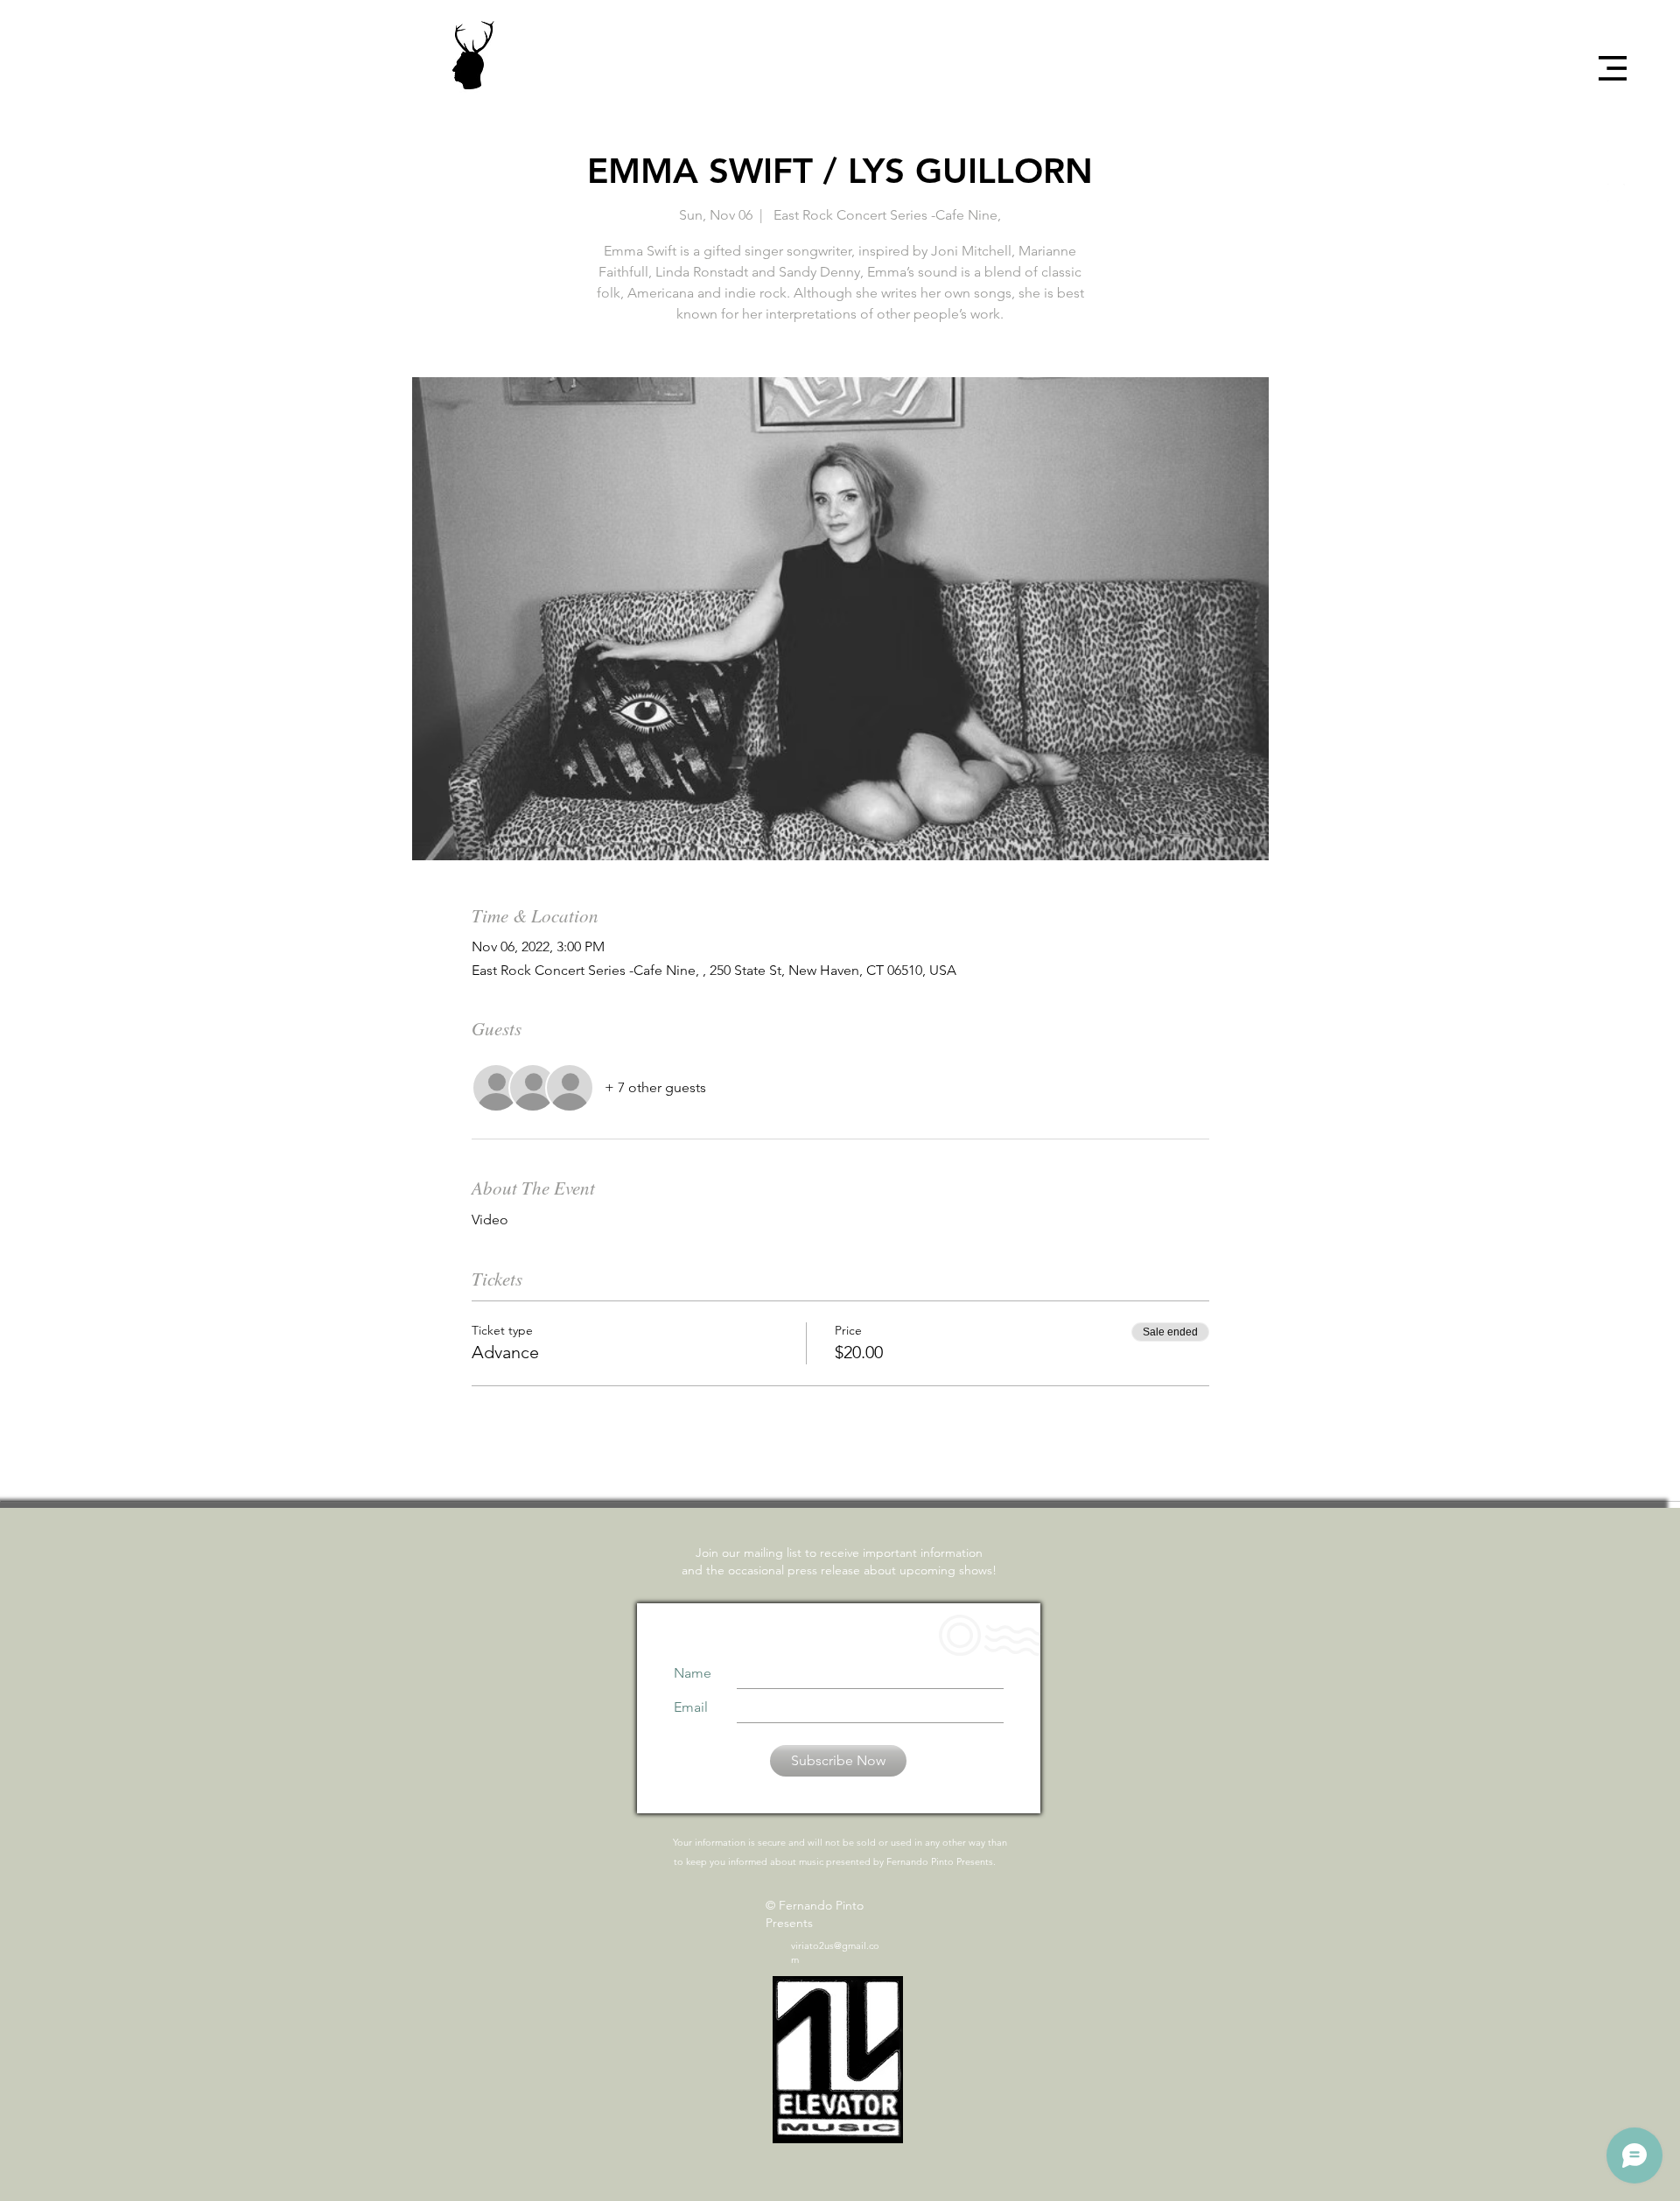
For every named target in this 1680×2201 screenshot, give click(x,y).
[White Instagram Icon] (1616, 193)
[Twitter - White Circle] (1616, 162)
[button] (1613, 68)
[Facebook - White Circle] (1616, 131)
